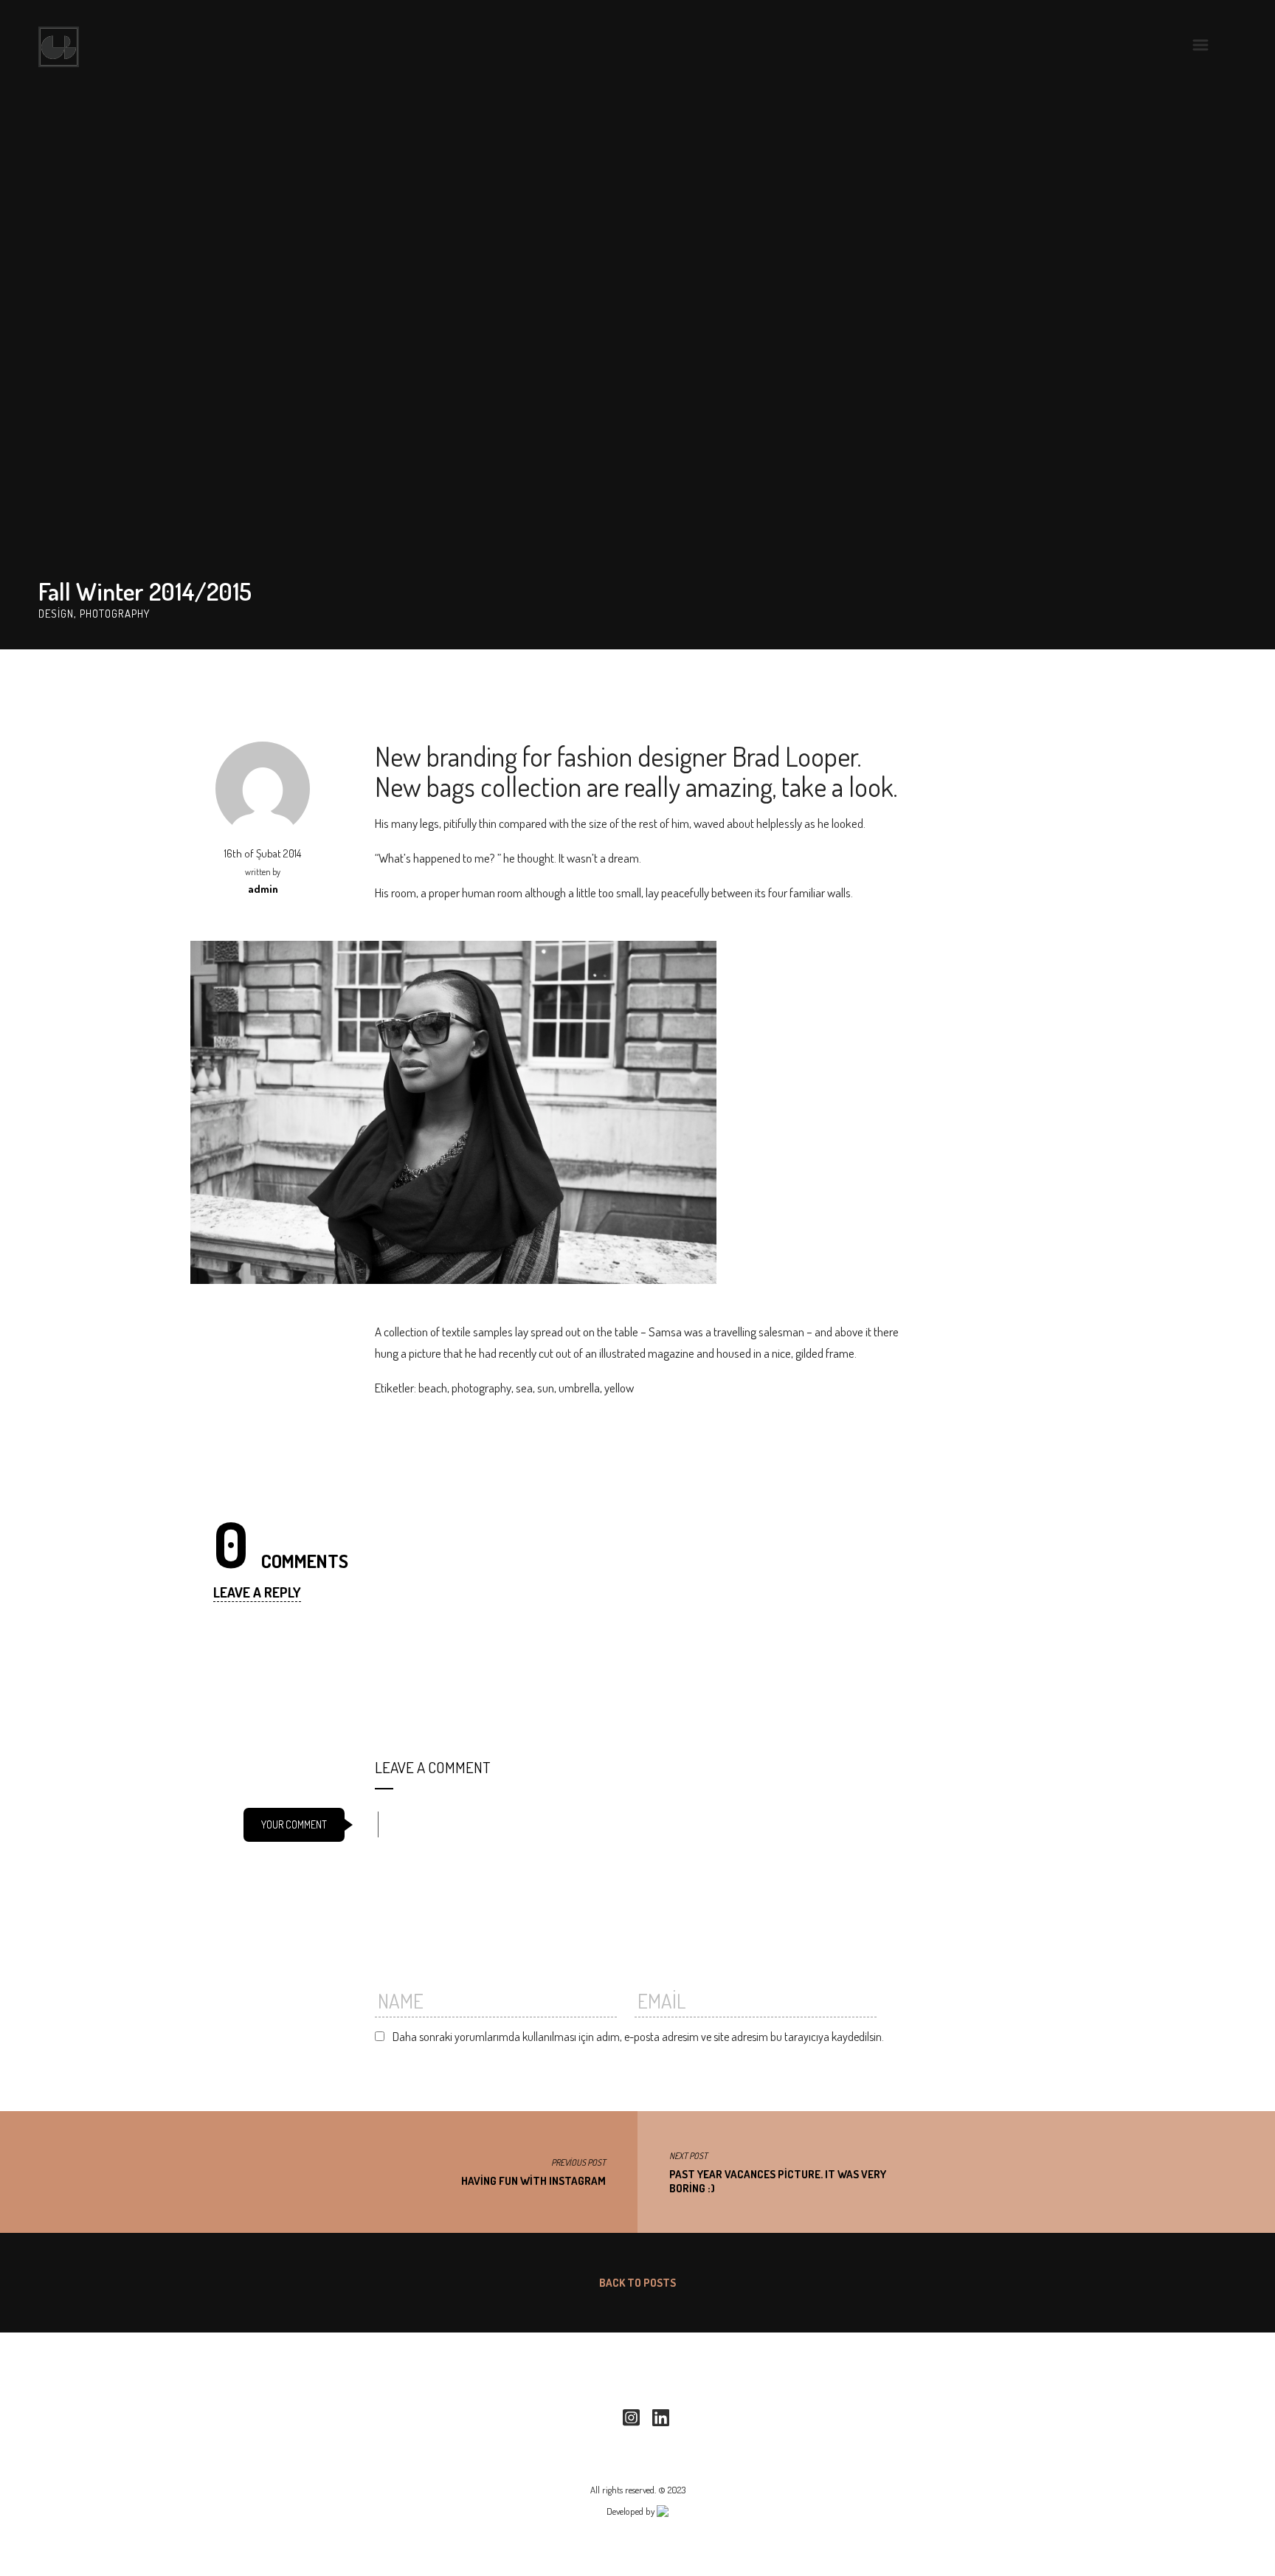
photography (481, 1388)
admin (263, 889)
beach (433, 1388)
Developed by (632, 2511)
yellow (619, 1388)
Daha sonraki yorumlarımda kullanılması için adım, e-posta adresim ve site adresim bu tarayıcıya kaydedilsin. (638, 2037)
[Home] (59, 47)
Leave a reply (257, 1592)
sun (546, 1388)
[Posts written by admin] (263, 787)
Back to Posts (637, 2283)
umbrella (579, 1388)
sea (524, 1388)
